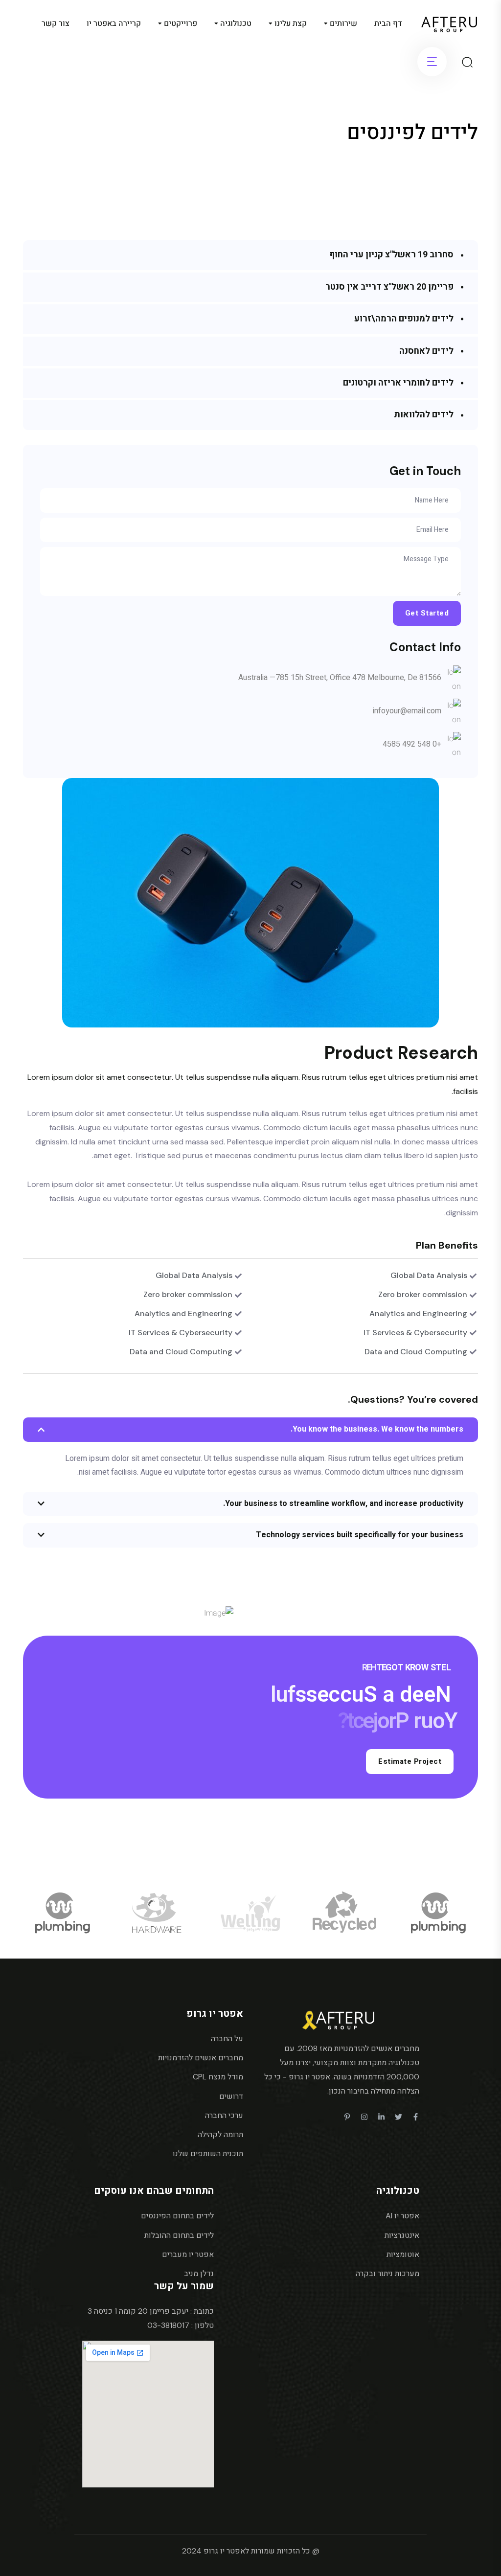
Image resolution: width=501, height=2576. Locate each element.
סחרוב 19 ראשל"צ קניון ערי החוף (391, 255)
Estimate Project (410, 1761)
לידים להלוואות (424, 415)
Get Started (427, 613)
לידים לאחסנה (426, 351)
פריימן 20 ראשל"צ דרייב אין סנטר (389, 287)
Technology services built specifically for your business (360, 1535)
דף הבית (388, 23)
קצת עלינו (291, 23)
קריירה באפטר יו (114, 23)
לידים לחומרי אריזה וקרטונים (398, 383)
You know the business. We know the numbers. (377, 1429)
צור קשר (56, 23)
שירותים (343, 23)
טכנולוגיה (236, 23)
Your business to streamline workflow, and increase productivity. (343, 1504)
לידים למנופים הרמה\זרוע (404, 319)
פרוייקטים (181, 23)
